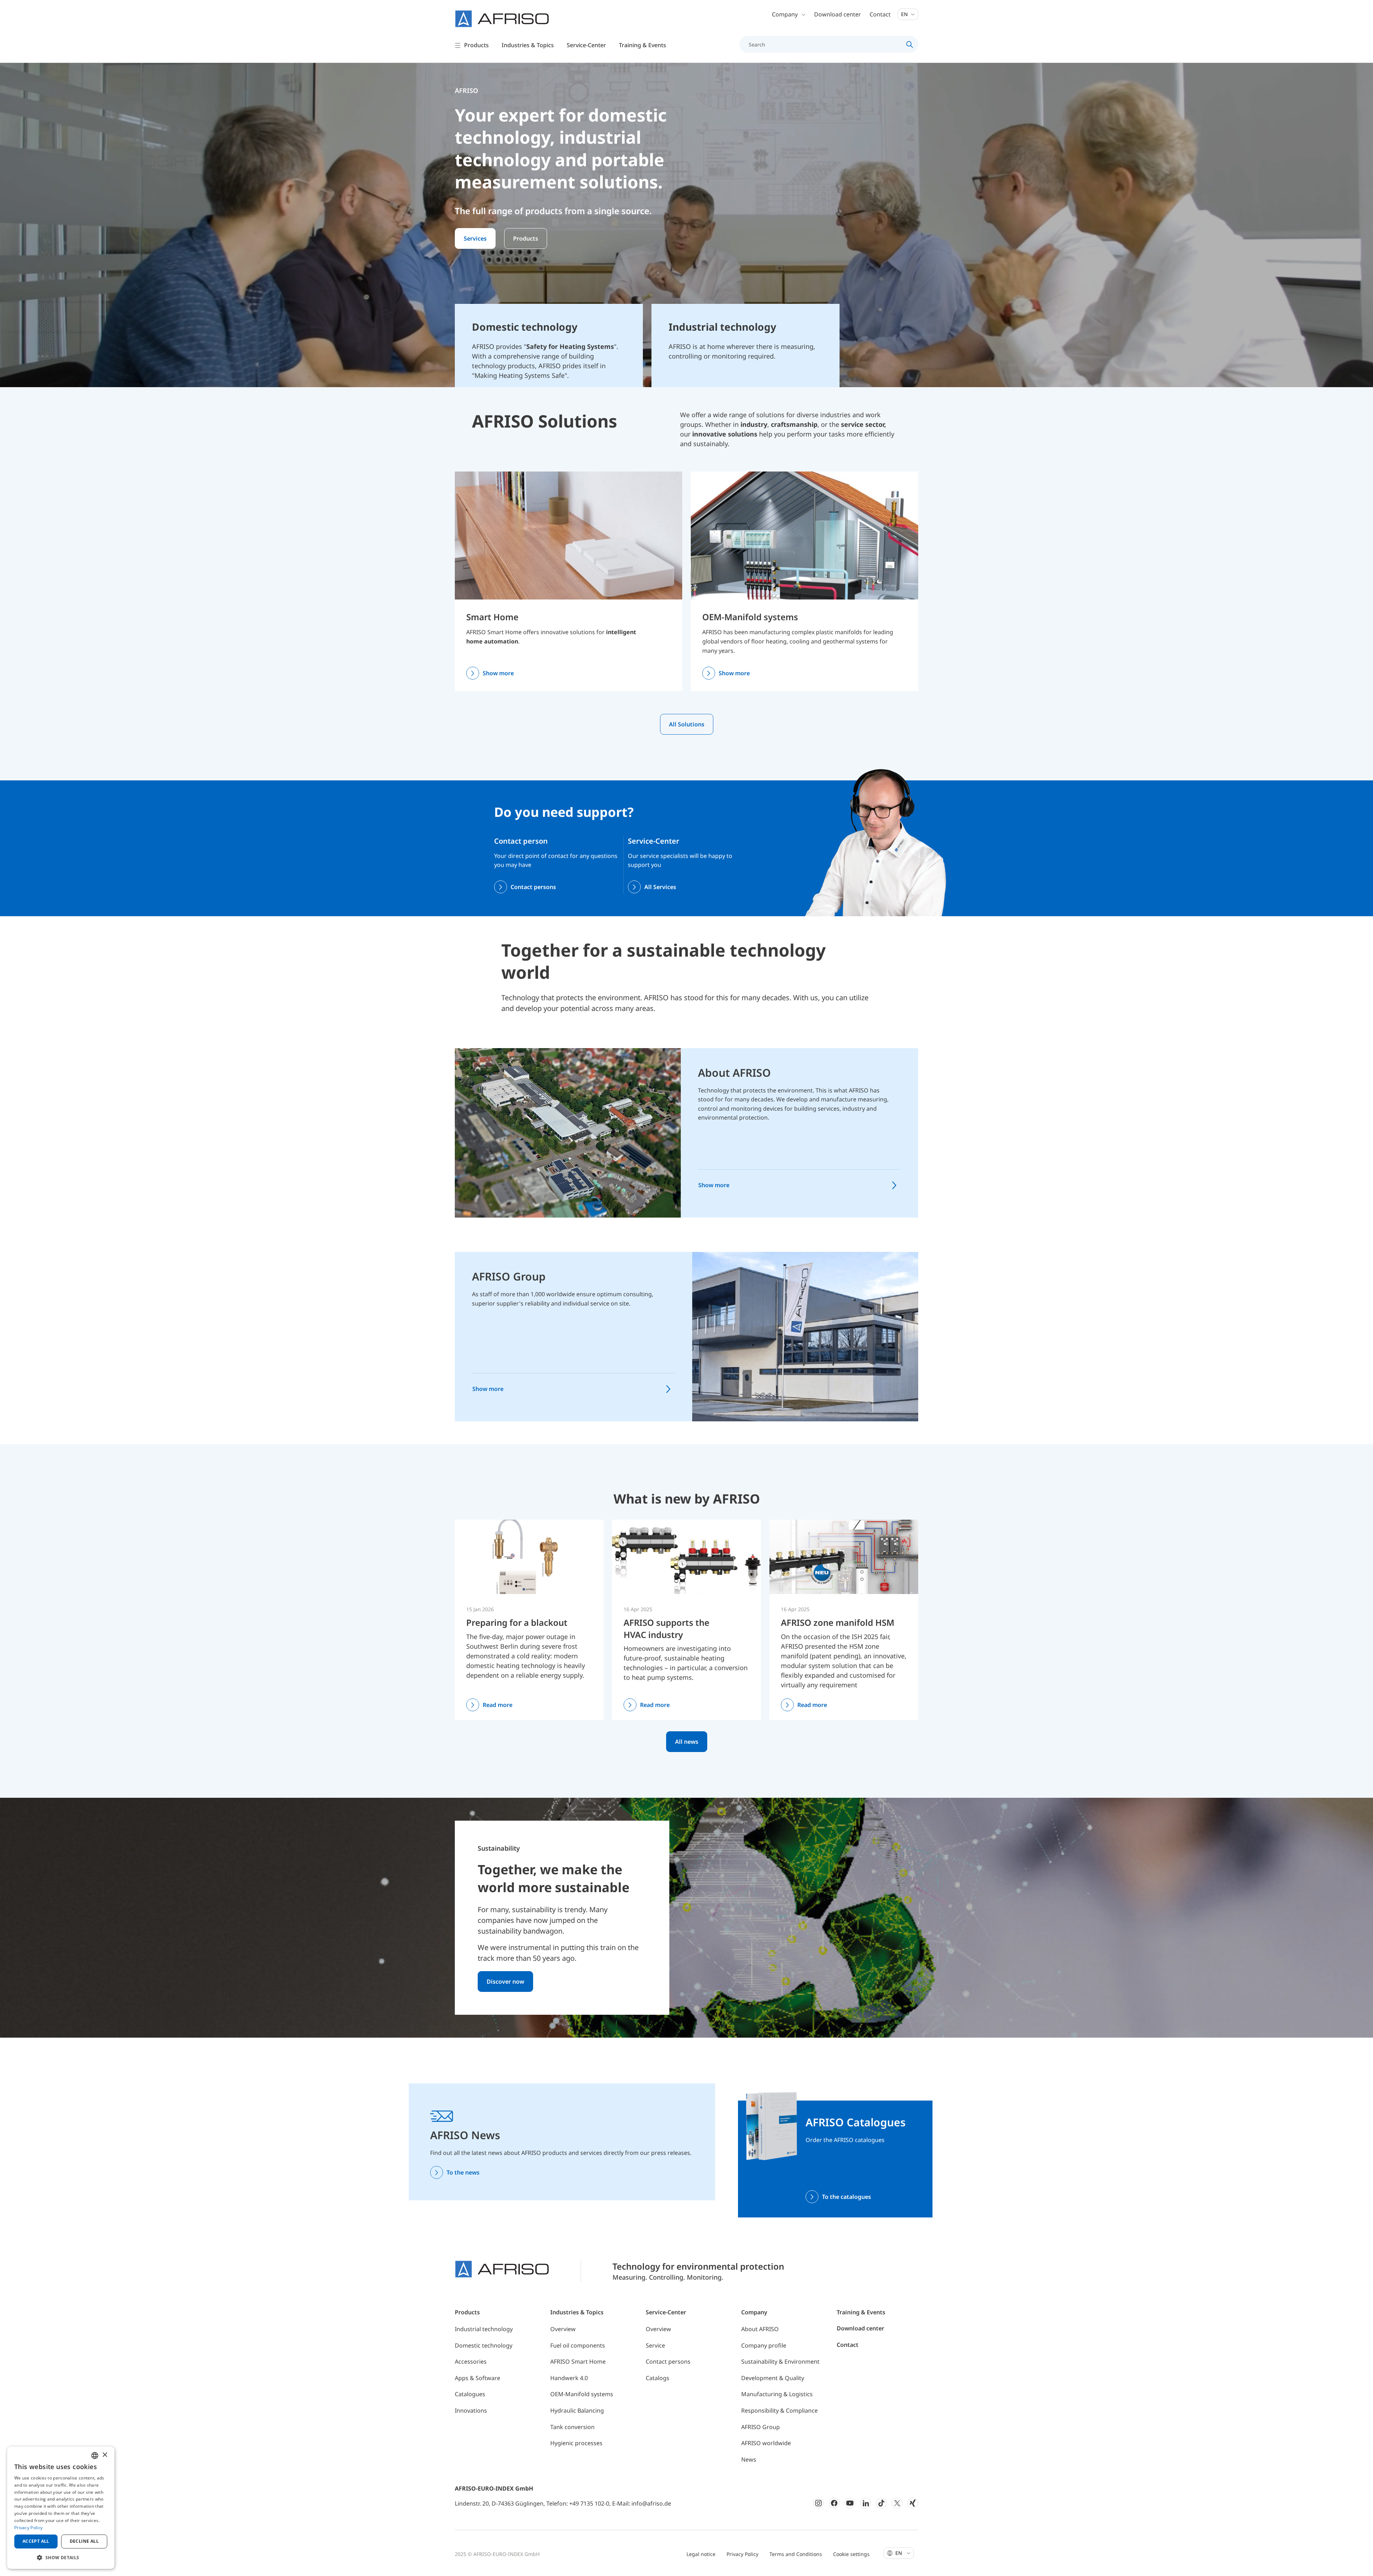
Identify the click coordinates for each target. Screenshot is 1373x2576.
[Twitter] (897, 2503)
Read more (498, 1705)
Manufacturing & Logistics (777, 2394)
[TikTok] (881, 2503)
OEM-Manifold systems (750, 617)
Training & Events (861, 2312)
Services (475, 238)
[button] (61, 2557)
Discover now (505, 1982)
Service (655, 2345)
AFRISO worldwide (766, 2443)
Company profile (764, 2345)
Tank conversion (572, 2427)
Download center (838, 14)
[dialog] (61, 2508)
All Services (660, 887)
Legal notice (701, 2554)
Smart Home (492, 617)
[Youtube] (850, 2503)
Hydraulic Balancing (577, 2410)
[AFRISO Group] (805, 1336)
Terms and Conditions (796, 2554)
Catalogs (658, 2378)
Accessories (471, 2362)
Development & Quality (773, 2378)
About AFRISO (734, 1073)
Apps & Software (478, 2378)
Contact (880, 14)
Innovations (471, 2410)
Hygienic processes (576, 2443)
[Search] (910, 44)
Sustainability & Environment (780, 2362)
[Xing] (913, 2503)
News (749, 2459)
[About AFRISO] (568, 1132)
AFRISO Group (509, 1276)
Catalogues (470, 2394)
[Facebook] (834, 2503)
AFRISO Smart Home (578, 2362)
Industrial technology (484, 2329)
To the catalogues (847, 2197)
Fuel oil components (578, 2345)
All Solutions (687, 724)
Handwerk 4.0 (569, 2378)
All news (687, 1742)
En (905, 14)
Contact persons (533, 887)
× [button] (105, 2455)
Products (526, 238)
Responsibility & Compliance (779, 2410)
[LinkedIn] (866, 2503)
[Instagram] (818, 2503)
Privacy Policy (742, 2554)
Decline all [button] (84, 2541)
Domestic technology (484, 2345)
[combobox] (95, 2456)
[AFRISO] (502, 19)
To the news (463, 2172)
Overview (563, 2329)
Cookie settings (851, 2554)
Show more (498, 673)
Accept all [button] (36, 2541)
